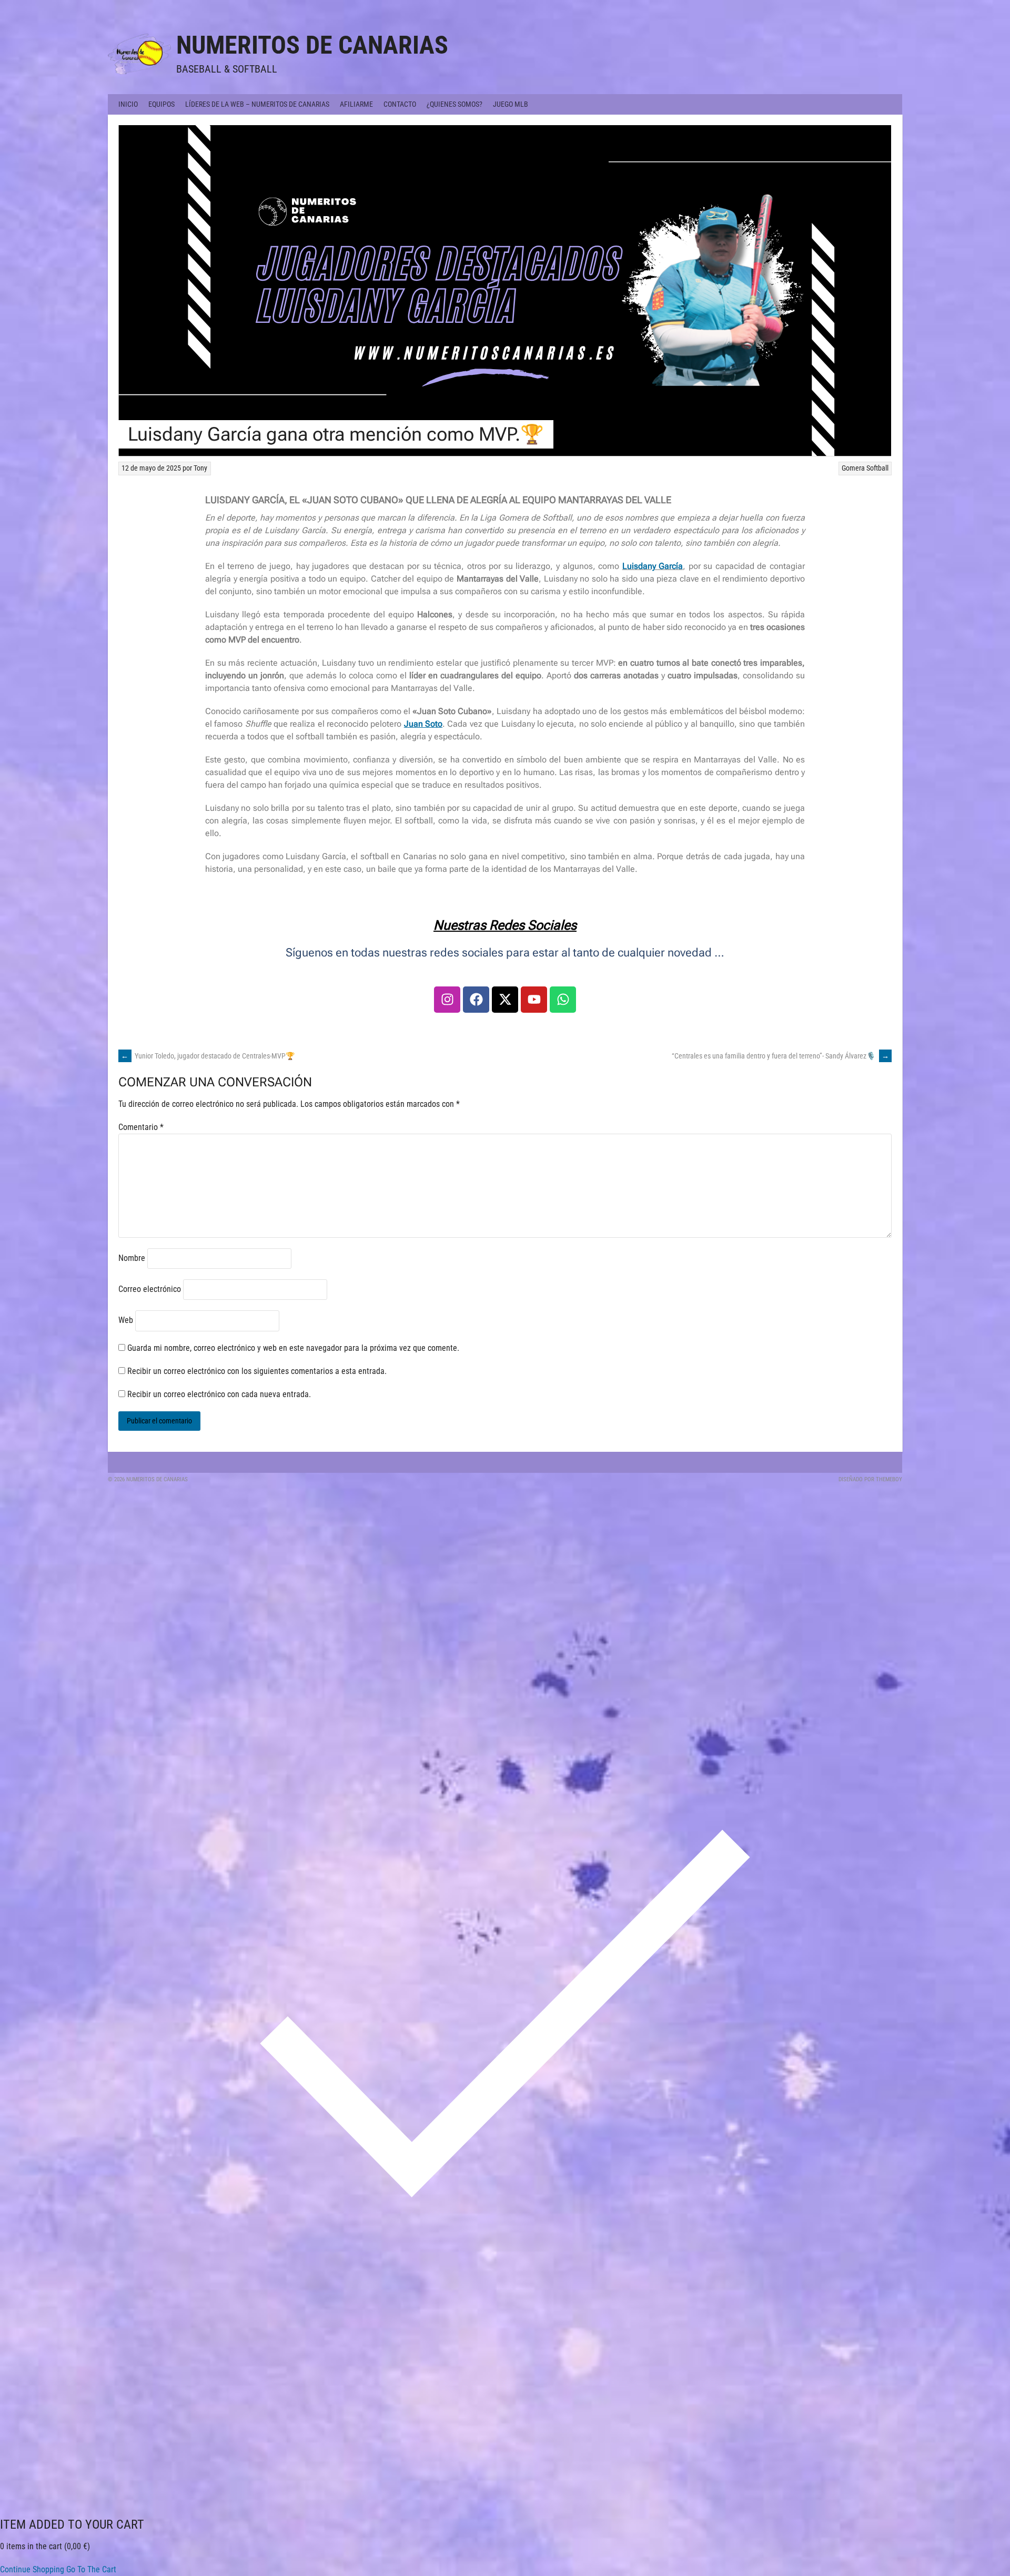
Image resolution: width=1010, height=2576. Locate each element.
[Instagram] (447, 1000)
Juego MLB (511, 104)
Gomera (853, 468)
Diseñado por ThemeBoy (870, 1479)
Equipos (161, 104)
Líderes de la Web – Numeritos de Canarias (257, 104)
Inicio (128, 104)
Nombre (132, 1258)
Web (126, 1320)
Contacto (400, 104)
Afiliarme (356, 104)
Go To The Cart (91, 2569)
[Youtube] (534, 1000)
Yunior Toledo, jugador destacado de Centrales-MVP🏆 (208, 1056)
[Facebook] (476, 1000)
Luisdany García (653, 566)
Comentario (141, 1127)
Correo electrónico (150, 1289)
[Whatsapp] (563, 1000)
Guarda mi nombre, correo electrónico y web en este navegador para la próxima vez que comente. (293, 1348)
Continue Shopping (32, 2569)
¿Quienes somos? (454, 104)
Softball (877, 468)
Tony (200, 468)
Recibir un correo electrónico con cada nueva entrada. (219, 1394)
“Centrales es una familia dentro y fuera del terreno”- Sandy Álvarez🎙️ (780, 1056)
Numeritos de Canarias (312, 45)
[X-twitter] (505, 1000)
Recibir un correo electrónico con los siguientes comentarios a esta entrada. (257, 1371)
